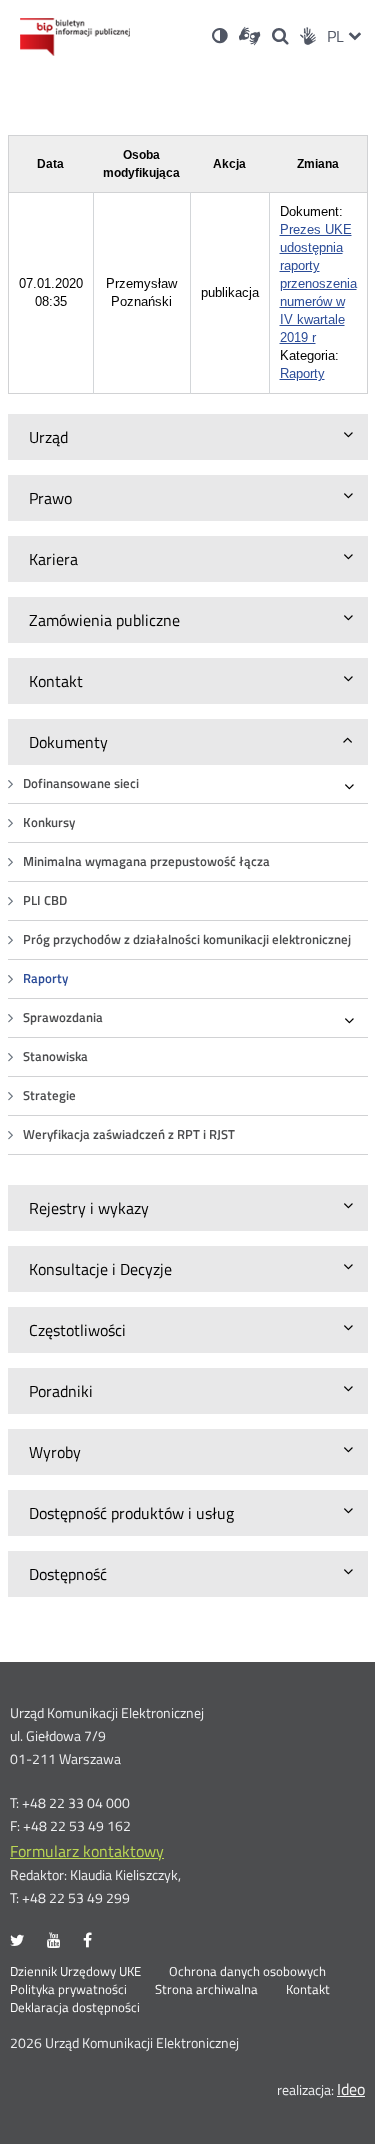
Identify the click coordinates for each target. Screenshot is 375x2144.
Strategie (49, 1095)
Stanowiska (55, 1056)
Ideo (351, 2089)
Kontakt (308, 1990)
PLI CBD (45, 900)
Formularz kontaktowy (87, 1851)
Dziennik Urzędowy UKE (75, 1972)
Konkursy (49, 822)
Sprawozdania (63, 1017)
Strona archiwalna (206, 1990)
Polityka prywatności (68, 1990)
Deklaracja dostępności (75, 2008)
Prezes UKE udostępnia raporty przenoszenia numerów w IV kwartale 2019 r (318, 283)
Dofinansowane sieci (81, 783)
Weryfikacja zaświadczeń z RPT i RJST (129, 1134)
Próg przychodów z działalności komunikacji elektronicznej (187, 939)
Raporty (45, 978)
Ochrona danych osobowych (247, 1972)
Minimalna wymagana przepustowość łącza (146, 861)
